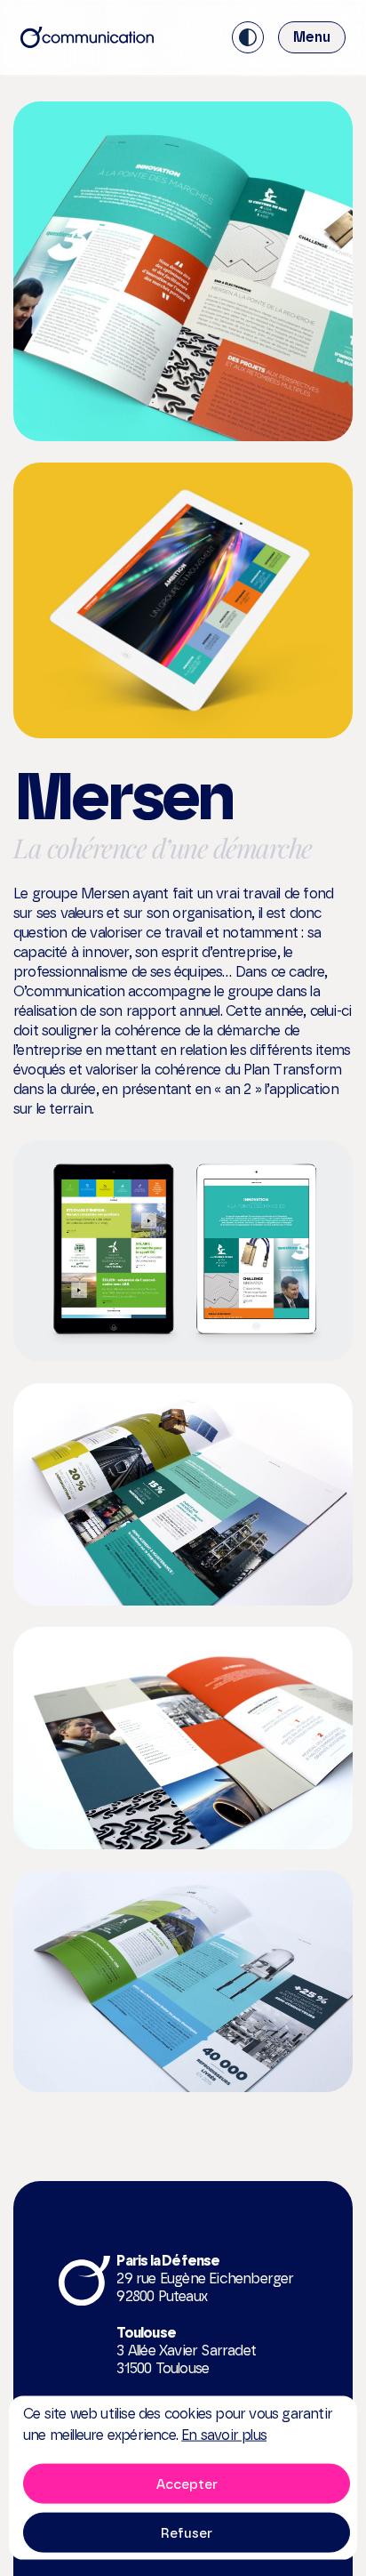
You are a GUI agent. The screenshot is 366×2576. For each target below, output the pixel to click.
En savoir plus (224, 2435)
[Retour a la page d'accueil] (87, 37)
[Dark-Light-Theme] (248, 37)
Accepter (187, 2483)
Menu (312, 37)
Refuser (187, 2532)
